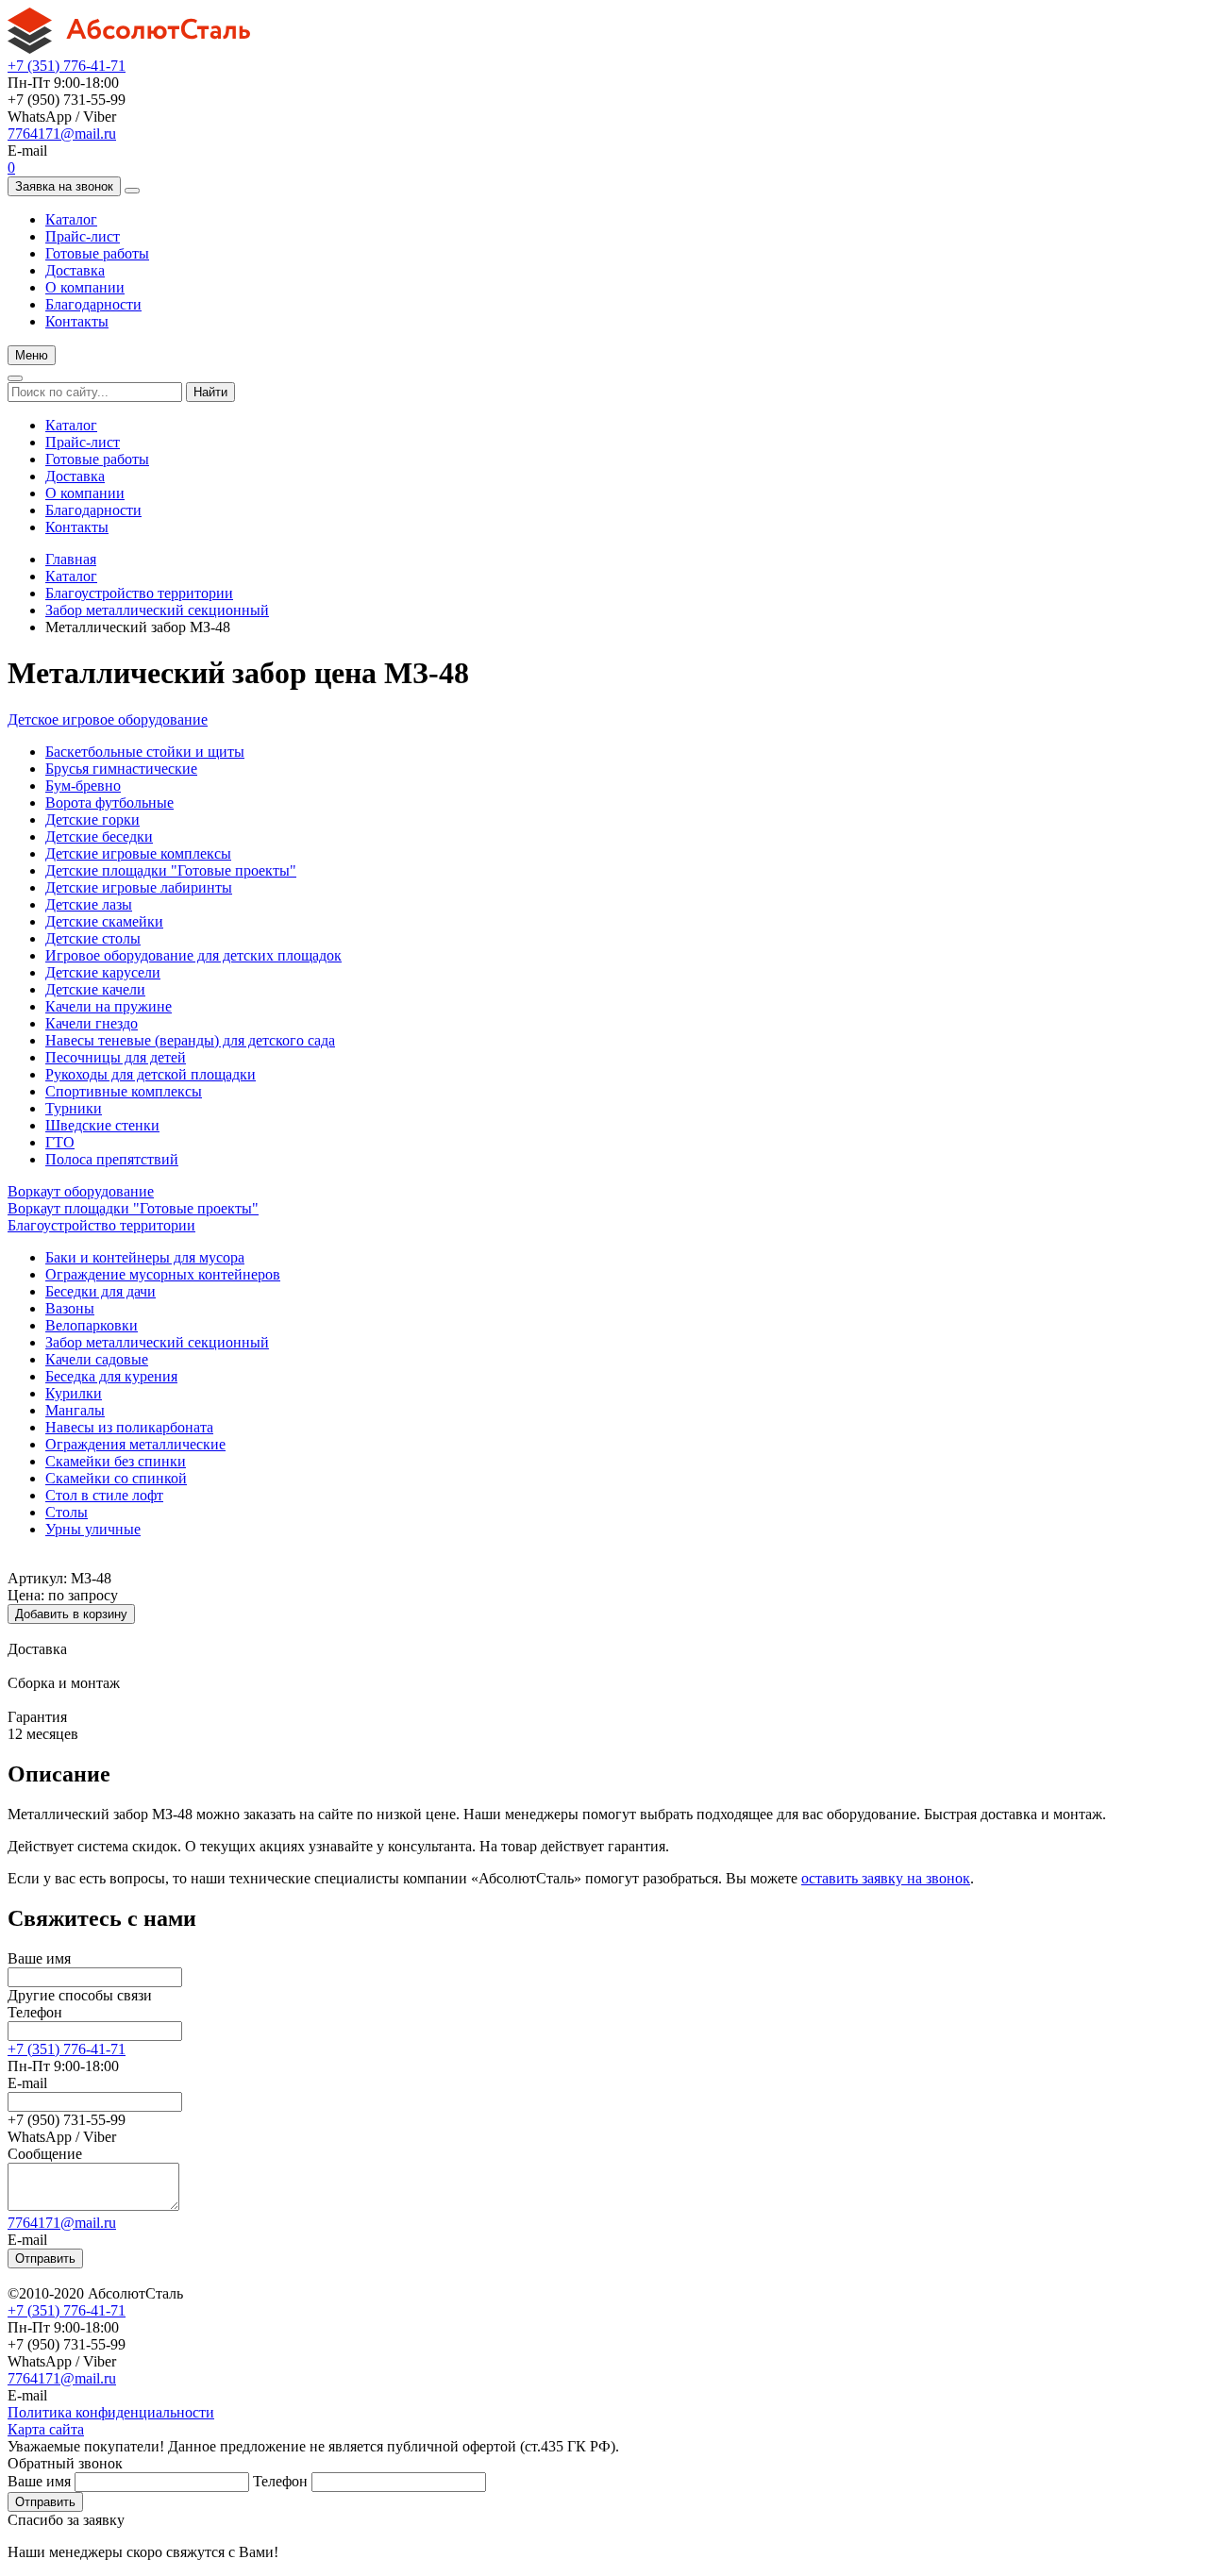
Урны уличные (93, 1529)
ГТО (60, 1142)
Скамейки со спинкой (116, 1478)
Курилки (74, 1393)
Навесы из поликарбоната (129, 1427)
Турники (74, 1108)
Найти (210, 392)
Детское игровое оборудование (108, 719)
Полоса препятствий (112, 1159)
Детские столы (93, 938)
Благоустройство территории (139, 593)
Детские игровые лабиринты (139, 887)
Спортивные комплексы (124, 1091)
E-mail (27, 2083)
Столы (67, 1512)
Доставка (75, 270)
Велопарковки (92, 1325)
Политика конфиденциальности (111, 2412)
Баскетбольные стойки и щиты (145, 752)
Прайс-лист (83, 236)
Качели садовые (97, 1359)
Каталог (71, 219)
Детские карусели (103, 972)
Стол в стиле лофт (104, 1495)
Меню (32, 355)
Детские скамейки (104, 921)
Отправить (45, 2258)
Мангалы (75, 1410)
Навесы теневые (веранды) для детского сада (190, 1040)
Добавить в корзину (71, 1614)
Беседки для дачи (101, 1291)
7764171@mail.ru (62, 134)
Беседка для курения (111, 1376)
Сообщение (45, 2154)
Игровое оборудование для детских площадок (193, 955)
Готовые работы (97, 253)
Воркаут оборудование (81, 1191)
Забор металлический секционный (157, 610)
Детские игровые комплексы (138, 853)
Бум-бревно (83, 786)
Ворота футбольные (109, 803)
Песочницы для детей (116, 1057)
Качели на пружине (109, 1006)
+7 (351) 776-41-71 (67, 66)
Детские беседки (99, 836)
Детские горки (92, 820)
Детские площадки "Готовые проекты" (171, 870)
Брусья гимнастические (121, 769)
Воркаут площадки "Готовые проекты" (133, 1208)
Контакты (77, 321)
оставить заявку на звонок (886, 1878)
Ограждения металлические (135, 1444)
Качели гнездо (92, 1023)
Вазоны (70, 1308)
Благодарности (93, 304)
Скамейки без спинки (116, 1461)
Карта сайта (46, 2429)
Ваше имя (39, 1958)
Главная (71, 559)
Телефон (35, 2012)
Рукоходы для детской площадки (151, 1074)
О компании (85, 287)
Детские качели (95, 989)
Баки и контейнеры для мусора (145, 1257)
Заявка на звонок (64, 186)
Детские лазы (89, 904)
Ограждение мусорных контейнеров (163, 1274)
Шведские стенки (102, 1125)
